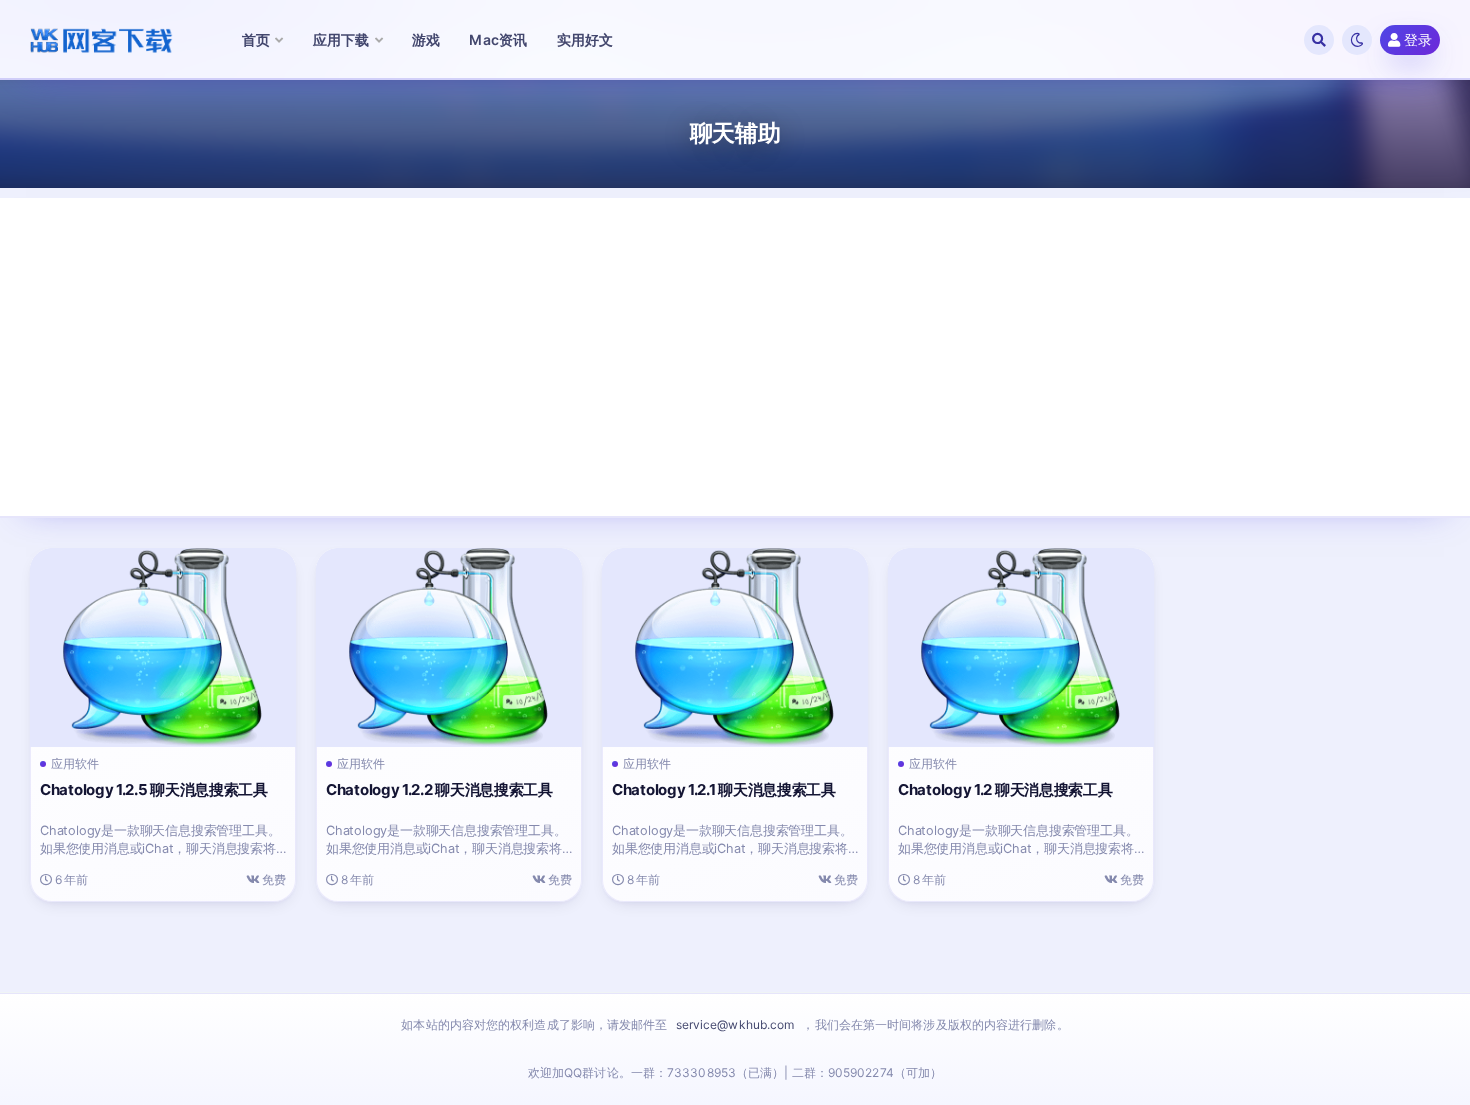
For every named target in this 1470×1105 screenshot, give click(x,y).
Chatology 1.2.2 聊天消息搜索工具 (439, 789)
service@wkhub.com (735, 1024)
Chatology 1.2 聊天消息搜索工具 (1005, 789)
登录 (1418, 39)
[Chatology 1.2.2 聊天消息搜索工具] (449, 648)
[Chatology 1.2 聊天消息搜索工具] (1021, 648)
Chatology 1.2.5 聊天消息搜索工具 (154, 789)
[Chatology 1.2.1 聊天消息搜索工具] (735, 648)
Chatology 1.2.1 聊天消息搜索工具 (724, 789)
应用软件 (75, 764)
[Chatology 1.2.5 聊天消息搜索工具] (163, 648)
